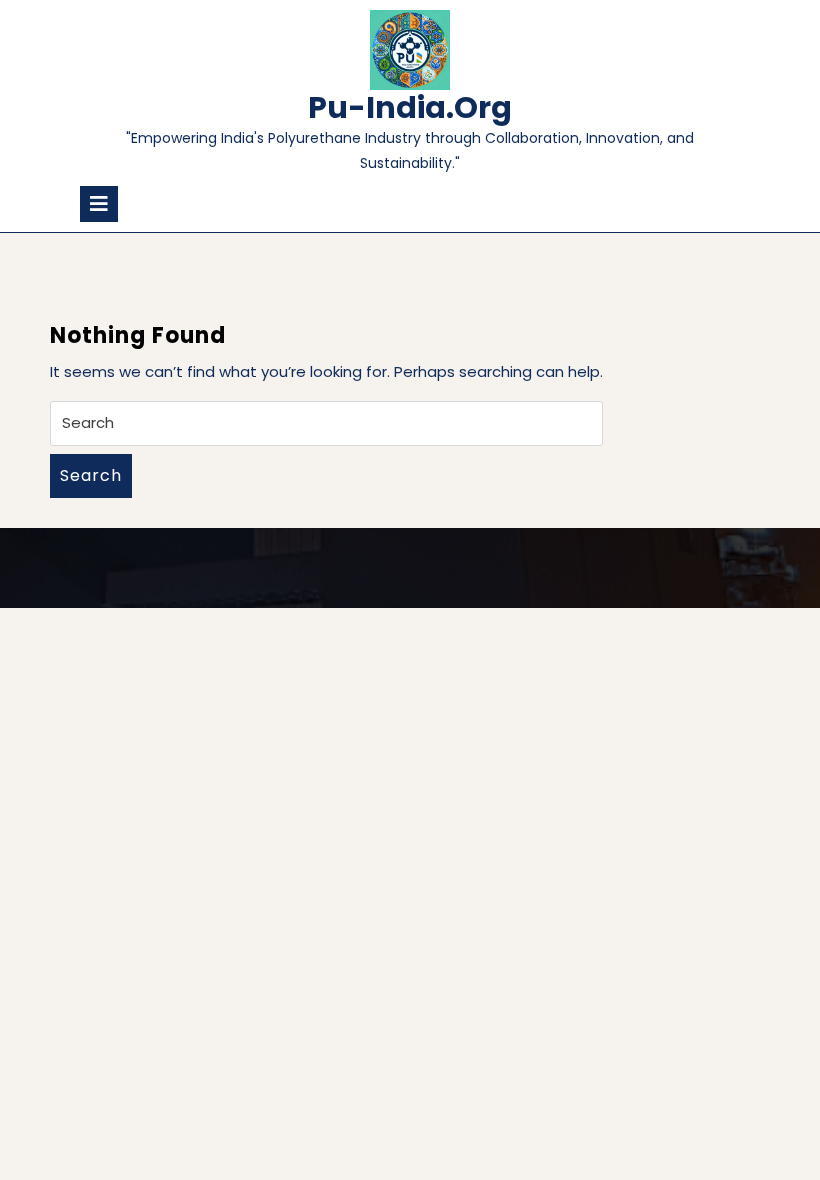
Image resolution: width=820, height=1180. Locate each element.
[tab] (99, 204)
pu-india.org (410, 107)
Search (91, 475)
